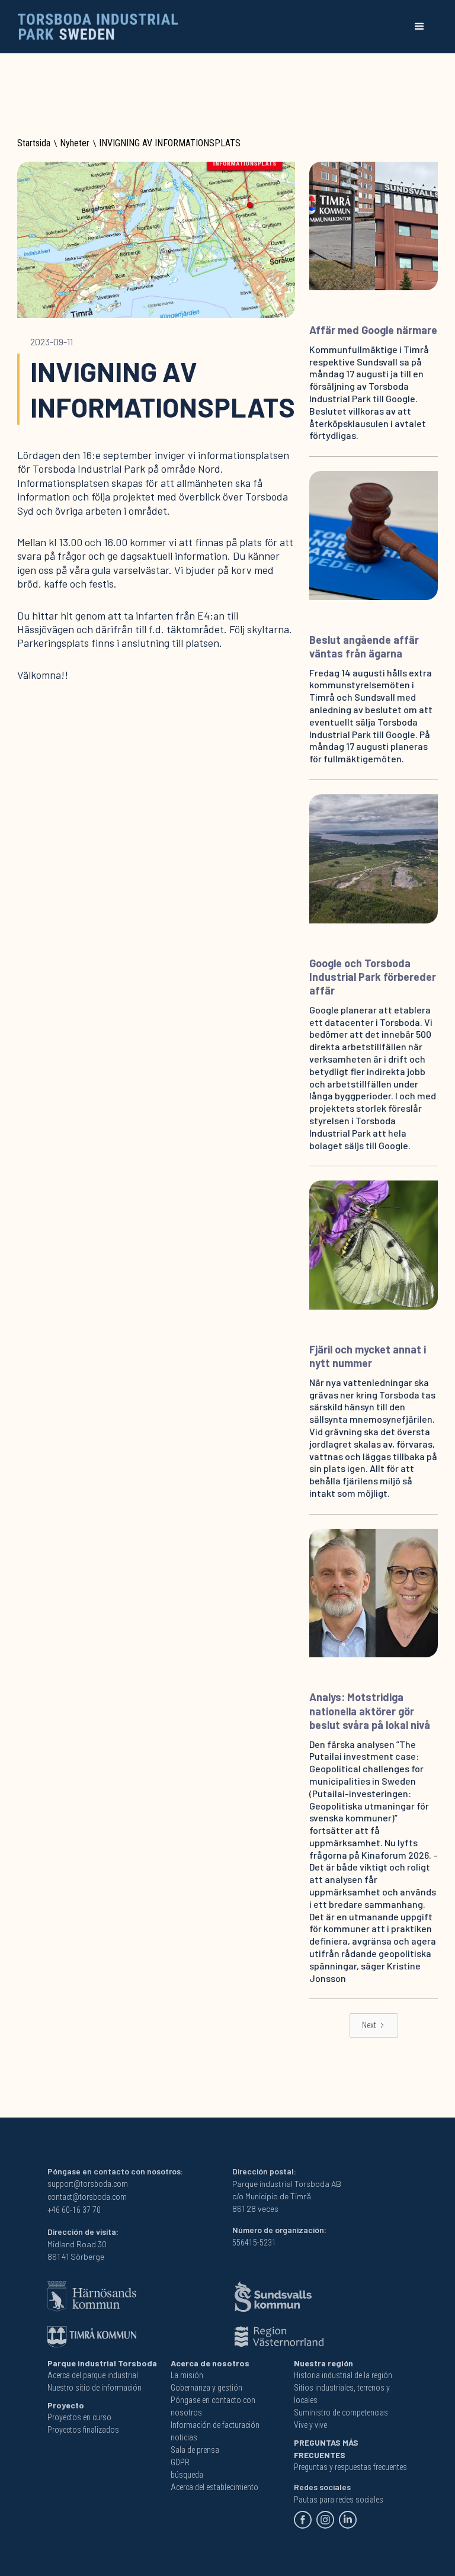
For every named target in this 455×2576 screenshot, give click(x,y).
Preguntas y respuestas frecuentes (350, 2467)
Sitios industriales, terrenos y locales (342, 2394)
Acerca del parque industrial (93, 2375)
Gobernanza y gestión (206, 2388)
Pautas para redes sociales (339, 2500)
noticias (184, 2437)
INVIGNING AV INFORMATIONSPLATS (170, 143)
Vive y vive (310, 2425)
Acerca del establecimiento (214, 2487)
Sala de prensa (195, 2450)
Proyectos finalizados (83, 2430)
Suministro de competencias (341, 2413)
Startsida (34, 143)
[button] (419, 27)
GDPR (180, 2462)
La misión (187, 2375)
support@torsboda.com (88, 2184)
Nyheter (75, 143)
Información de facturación (215, 2425)
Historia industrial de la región (343, 2375)
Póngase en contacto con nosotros (213, 2406)
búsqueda (187, 2475)
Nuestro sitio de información (94, 2388)
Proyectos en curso (79, 2417)
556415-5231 (254, 2243)
